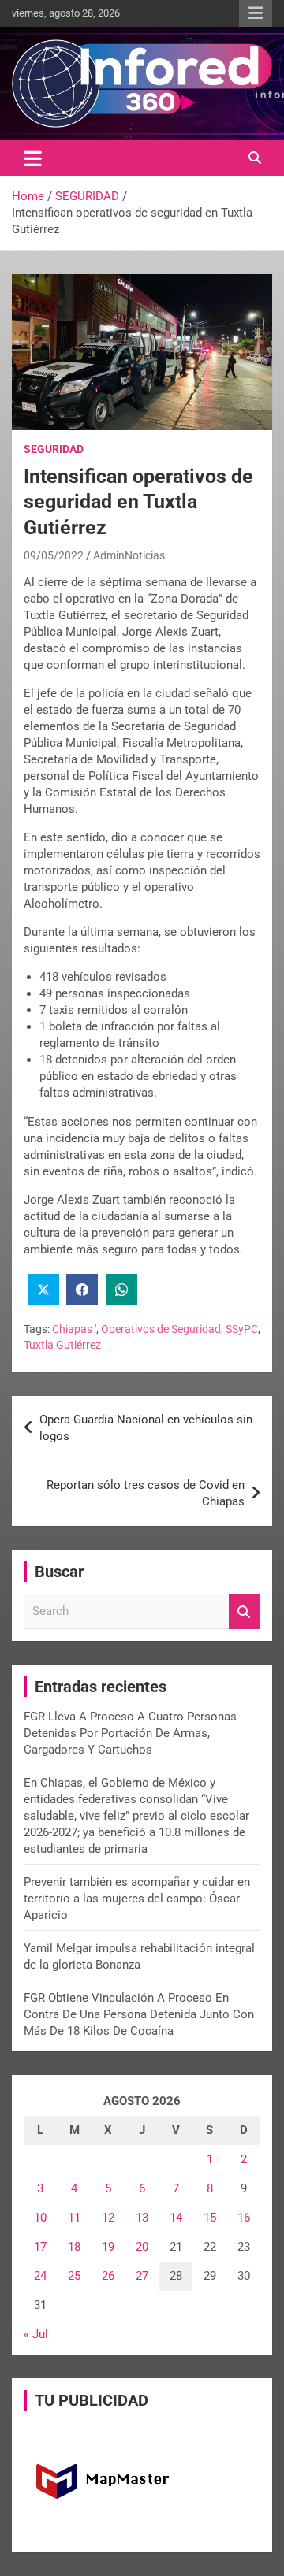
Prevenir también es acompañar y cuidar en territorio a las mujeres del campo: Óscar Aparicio (137, 1899)
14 (176, 2218)
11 (74, 2218)
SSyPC (242, 1329)
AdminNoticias (129, 555)
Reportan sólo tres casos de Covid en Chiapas (146, 1493)
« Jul (36, 2334)
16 (244, 2218)
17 (40, 2247)
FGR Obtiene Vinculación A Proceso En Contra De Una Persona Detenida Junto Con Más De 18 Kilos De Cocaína (139, 2014)
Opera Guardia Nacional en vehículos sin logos (146, 1428)
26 (108, 2276)
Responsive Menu (256, 13)
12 (108, 2218)
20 (142, 2247)
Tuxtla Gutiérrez (62, 1345)
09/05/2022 (54, 555)
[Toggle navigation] (33, 158)
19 (108, 2247)
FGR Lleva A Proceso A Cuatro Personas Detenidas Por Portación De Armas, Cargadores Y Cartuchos (130, 1733)
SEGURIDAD (54, 449)
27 (142, 2276)
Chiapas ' (74, 1329)
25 (74, 2276)
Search (245, 1611)
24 (40, 2276)
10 (40, 2218)
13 (142, 2218)
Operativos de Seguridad (161, 1329)
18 (74, 2247)
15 (210, 2218)
